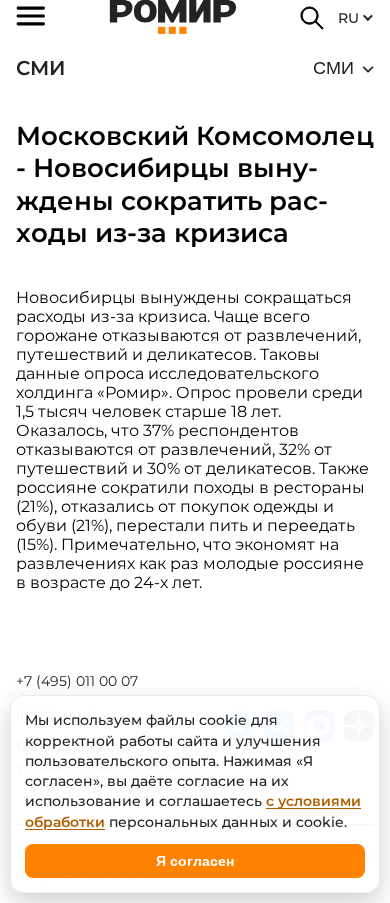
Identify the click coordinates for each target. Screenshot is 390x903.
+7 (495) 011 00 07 (77, 681)
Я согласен (195, 861)
